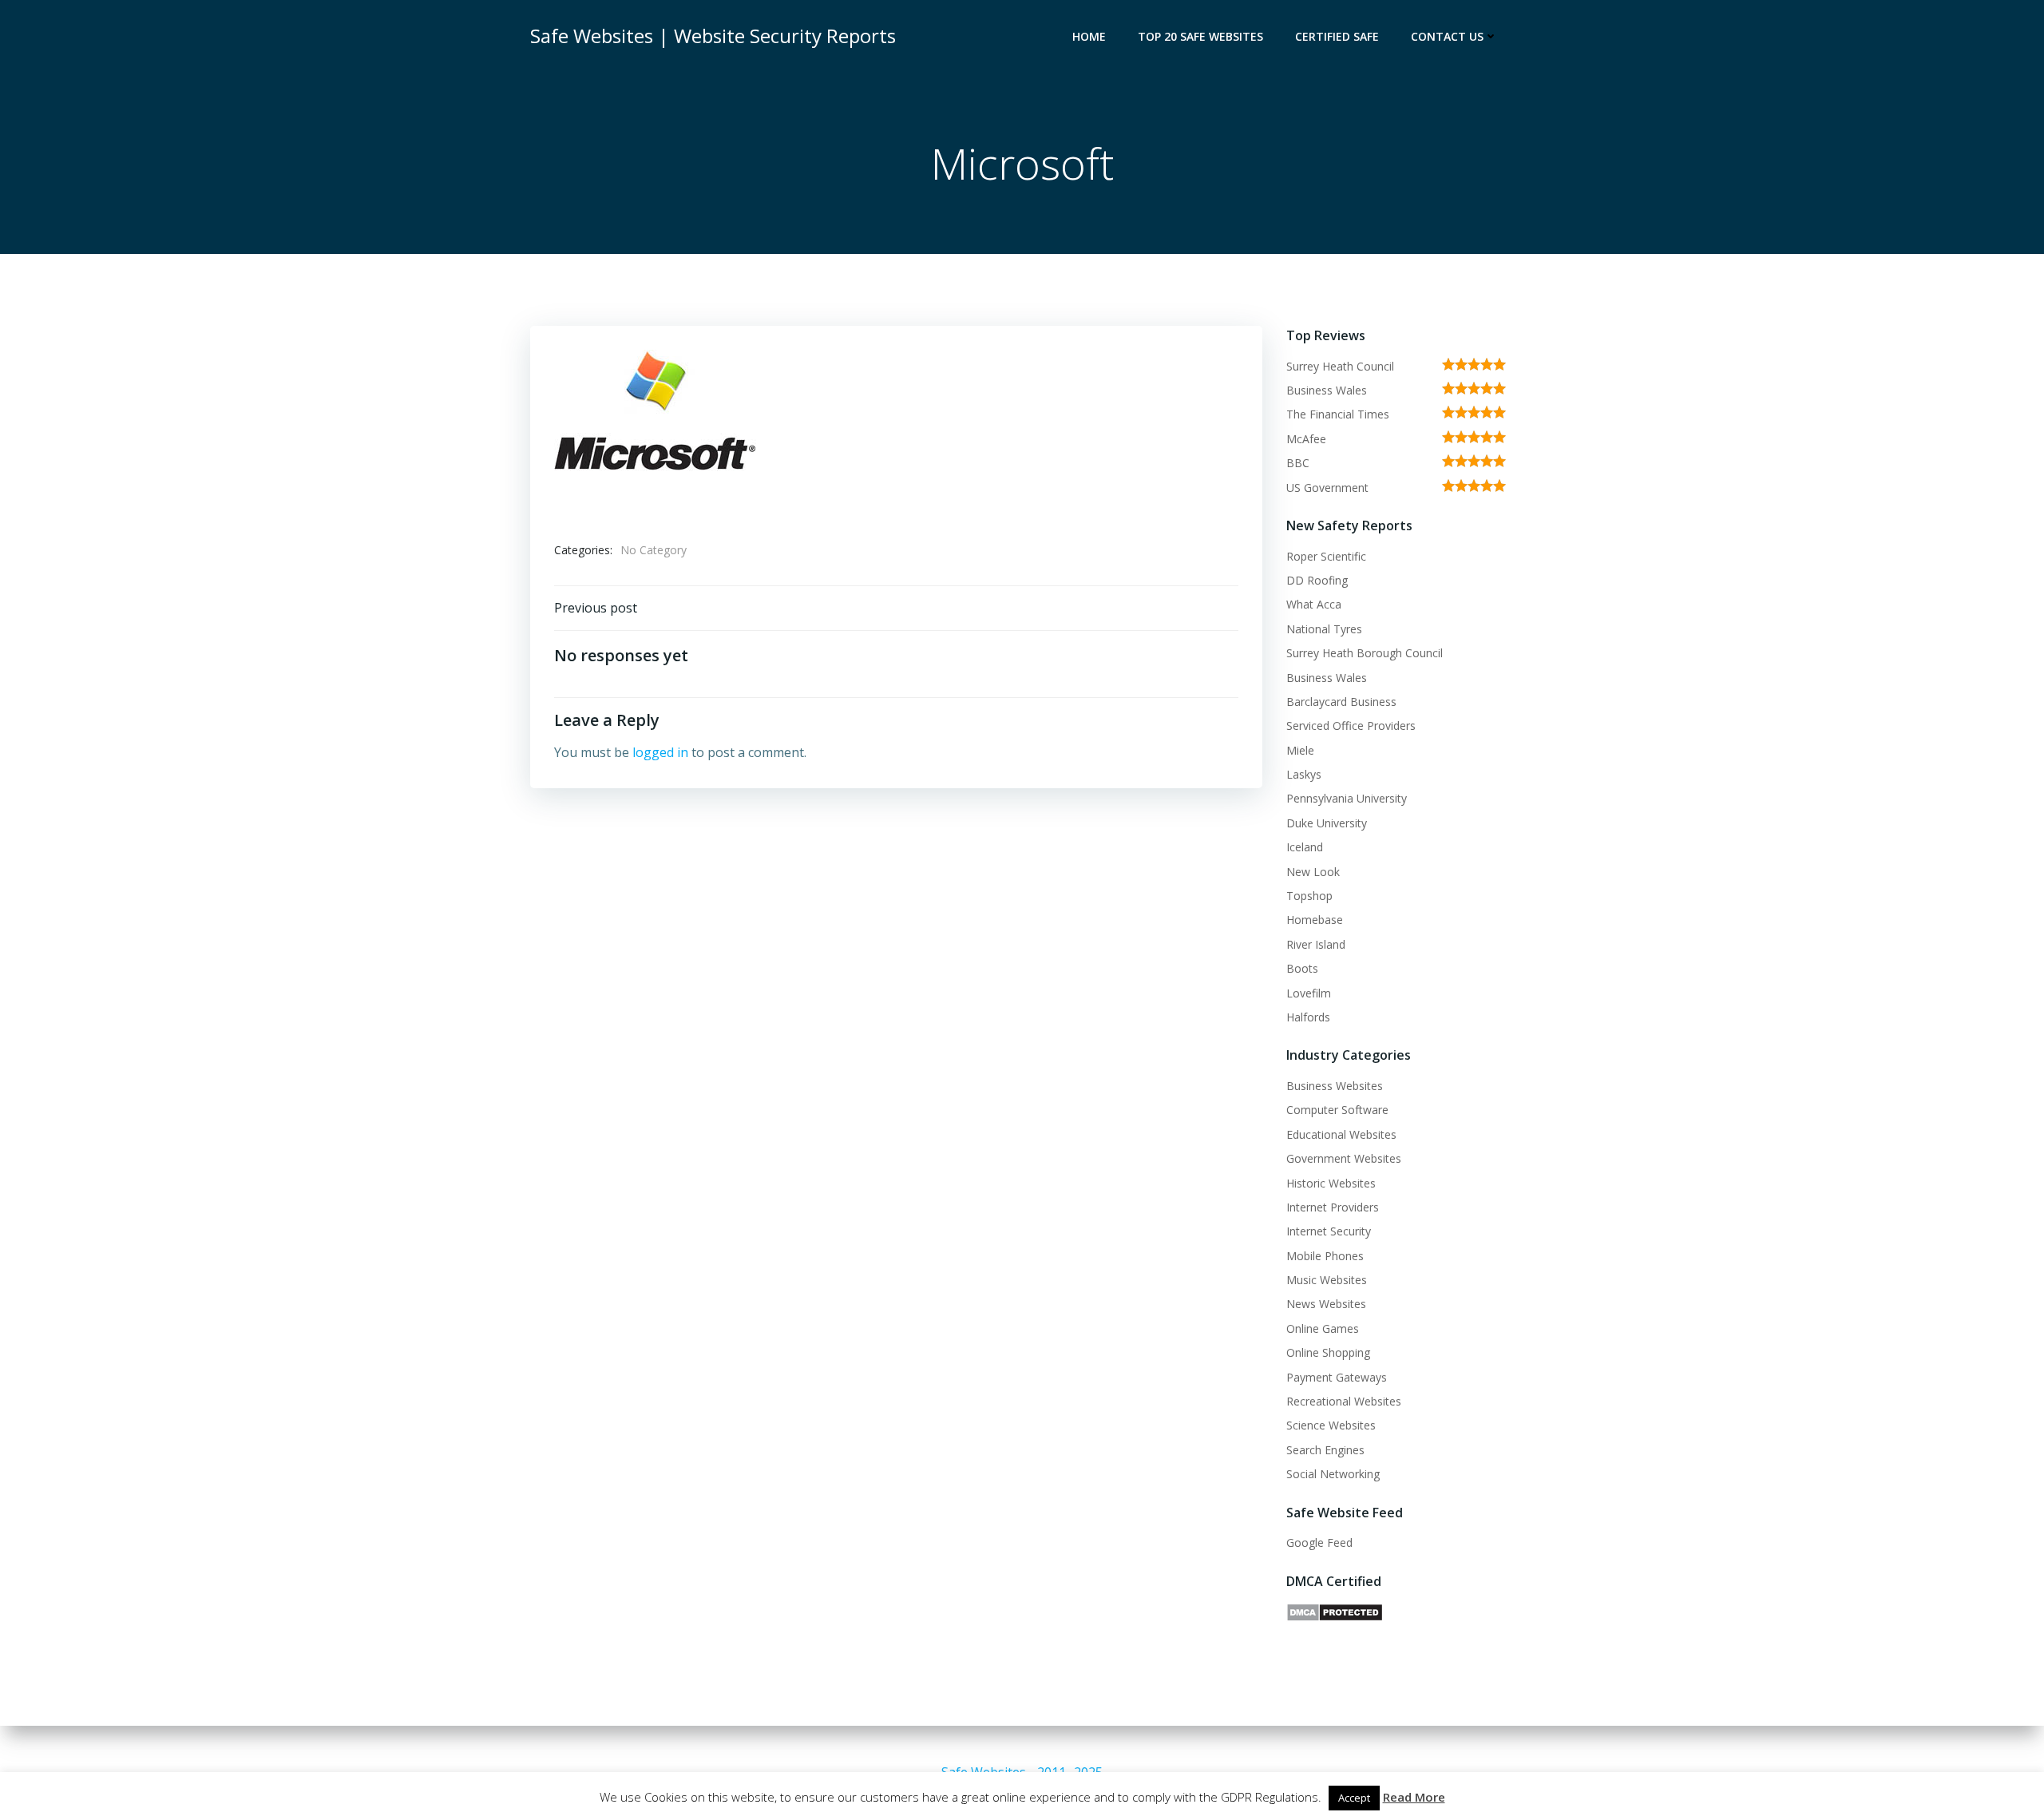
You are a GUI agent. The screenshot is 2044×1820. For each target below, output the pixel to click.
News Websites (1326, 1304)
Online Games (1323, 1328)
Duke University (1327, 823)
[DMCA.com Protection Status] (1335, 1611)
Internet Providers (1333, 1207)
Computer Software (1337, 1110)
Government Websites (1344, 1158)
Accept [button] (1354, 1798)
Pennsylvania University (1347, 798)
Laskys (1304, 774)
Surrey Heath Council (1340, 366)
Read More (1414, 1797)
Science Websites (1331, 1425)
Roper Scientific (1326, 556)
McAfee (1306, 439)
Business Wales (1327, 390)
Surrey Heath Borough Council (1365, 653)
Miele (1300, 750)
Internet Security (1329, 1231)
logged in (660, 752)
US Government (1327, 488)
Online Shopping (1328, 1352)
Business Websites (1335, 1086)
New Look (1313, 872)
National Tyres (1324, 629)
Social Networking (1333, 1474)
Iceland (1305, 847)
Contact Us (1447, 36)
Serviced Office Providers (1351, 726)
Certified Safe (1337, 36)
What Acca (1314, 604)
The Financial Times (1338, 414)
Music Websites (1327, 1280)
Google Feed (1319, 1542)
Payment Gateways (1337, 1377)
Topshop (1309, 896)
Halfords (1308, 1017)
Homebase (1315, 920)
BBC (1298, 463)
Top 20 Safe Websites (1200, 36)
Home (1089, 36)
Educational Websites (1341, 1134)
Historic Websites (1331, 1183)
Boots (1302, 968)
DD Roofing (1317, 580)
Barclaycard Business (1341, 702)
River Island (1316, 944)
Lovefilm (1309, 993)
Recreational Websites (1344, 1401)
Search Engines (1325, 1450)
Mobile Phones (1325, 1256)
